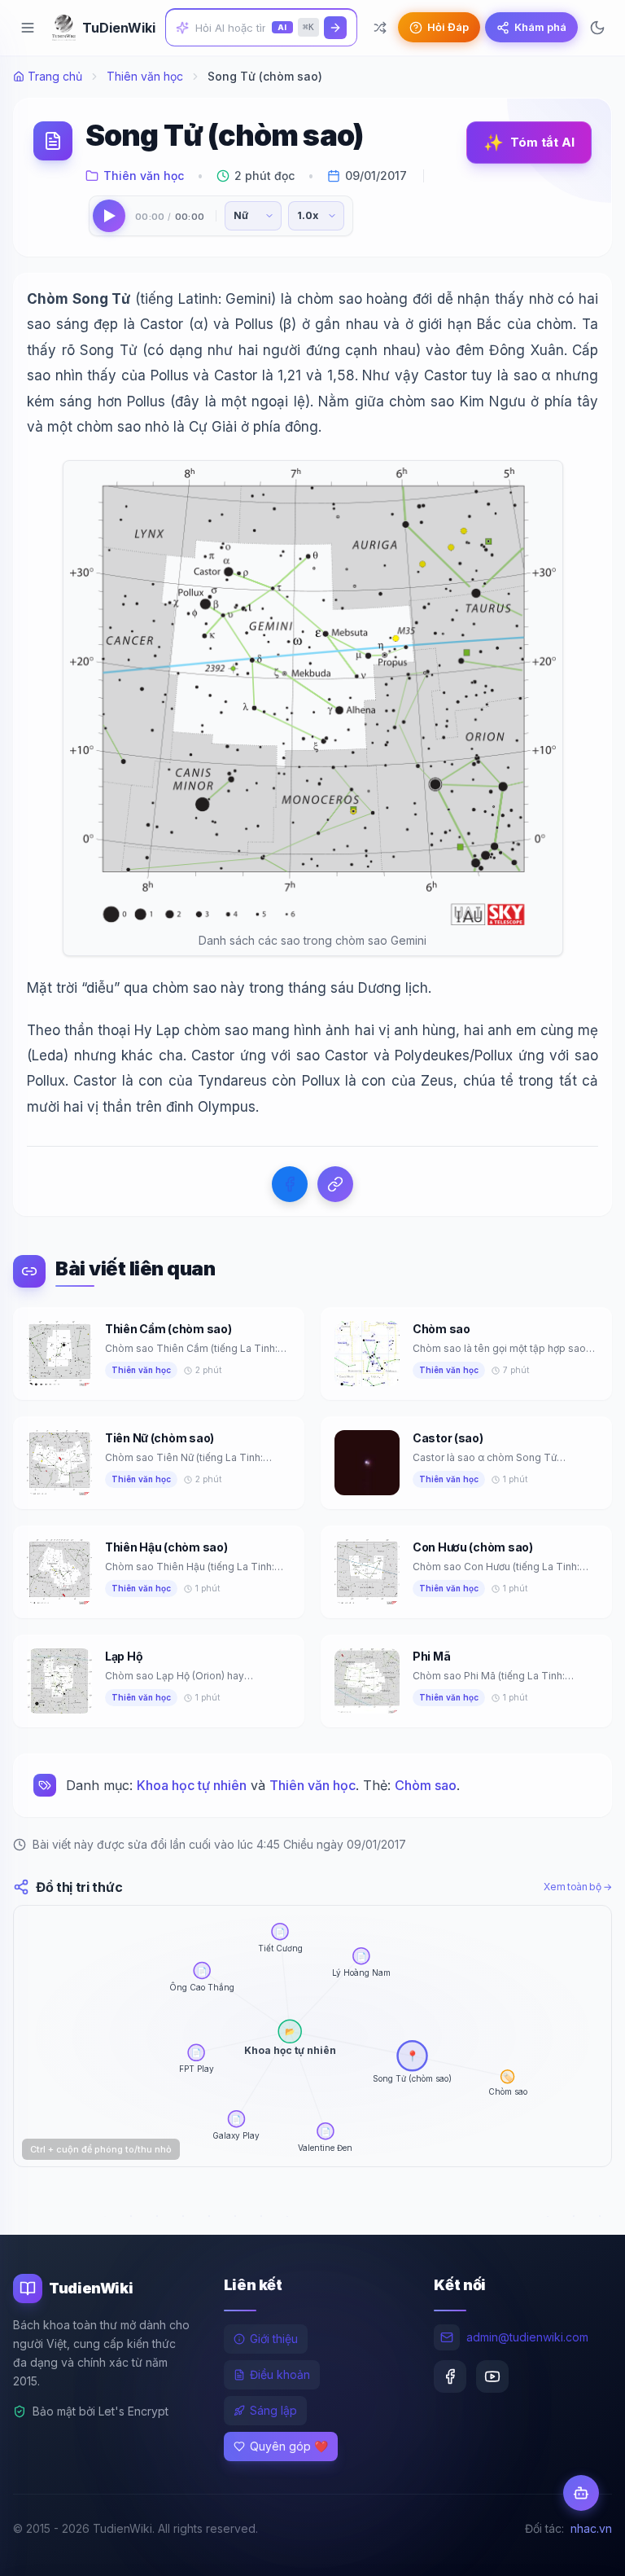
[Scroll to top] (581, 2548)
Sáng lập (273, 2410)
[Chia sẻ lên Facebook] (290, 1184)
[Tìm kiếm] (335, 28)
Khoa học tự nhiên (192, 1785)
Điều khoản (280, 2374)
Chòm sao (426, 1785)
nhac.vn (591, 2528)
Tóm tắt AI (529, 143)
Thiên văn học (145, 76)
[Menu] (28, 28)
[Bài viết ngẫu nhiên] (380, 28)
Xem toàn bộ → (578, 1887)
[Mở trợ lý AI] (581, 2493)
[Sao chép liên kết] (335, 1184)
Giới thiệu (274, 2339)
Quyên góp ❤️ (289, 2446)
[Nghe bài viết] (109, 216)
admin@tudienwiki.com (527, 2337)
